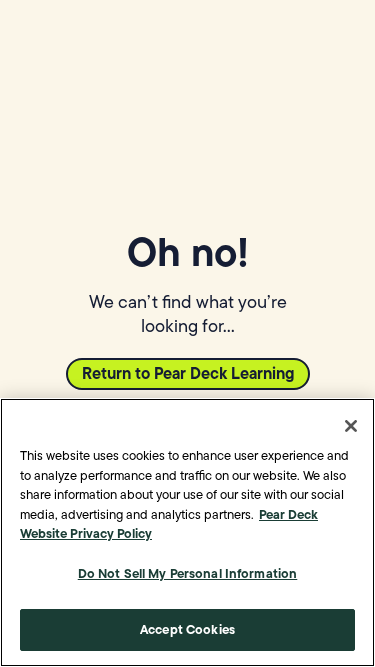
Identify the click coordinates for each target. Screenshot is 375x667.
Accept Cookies (187, 629)
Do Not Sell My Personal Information (188, 573)
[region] (187, 532)
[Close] (351, 426)
